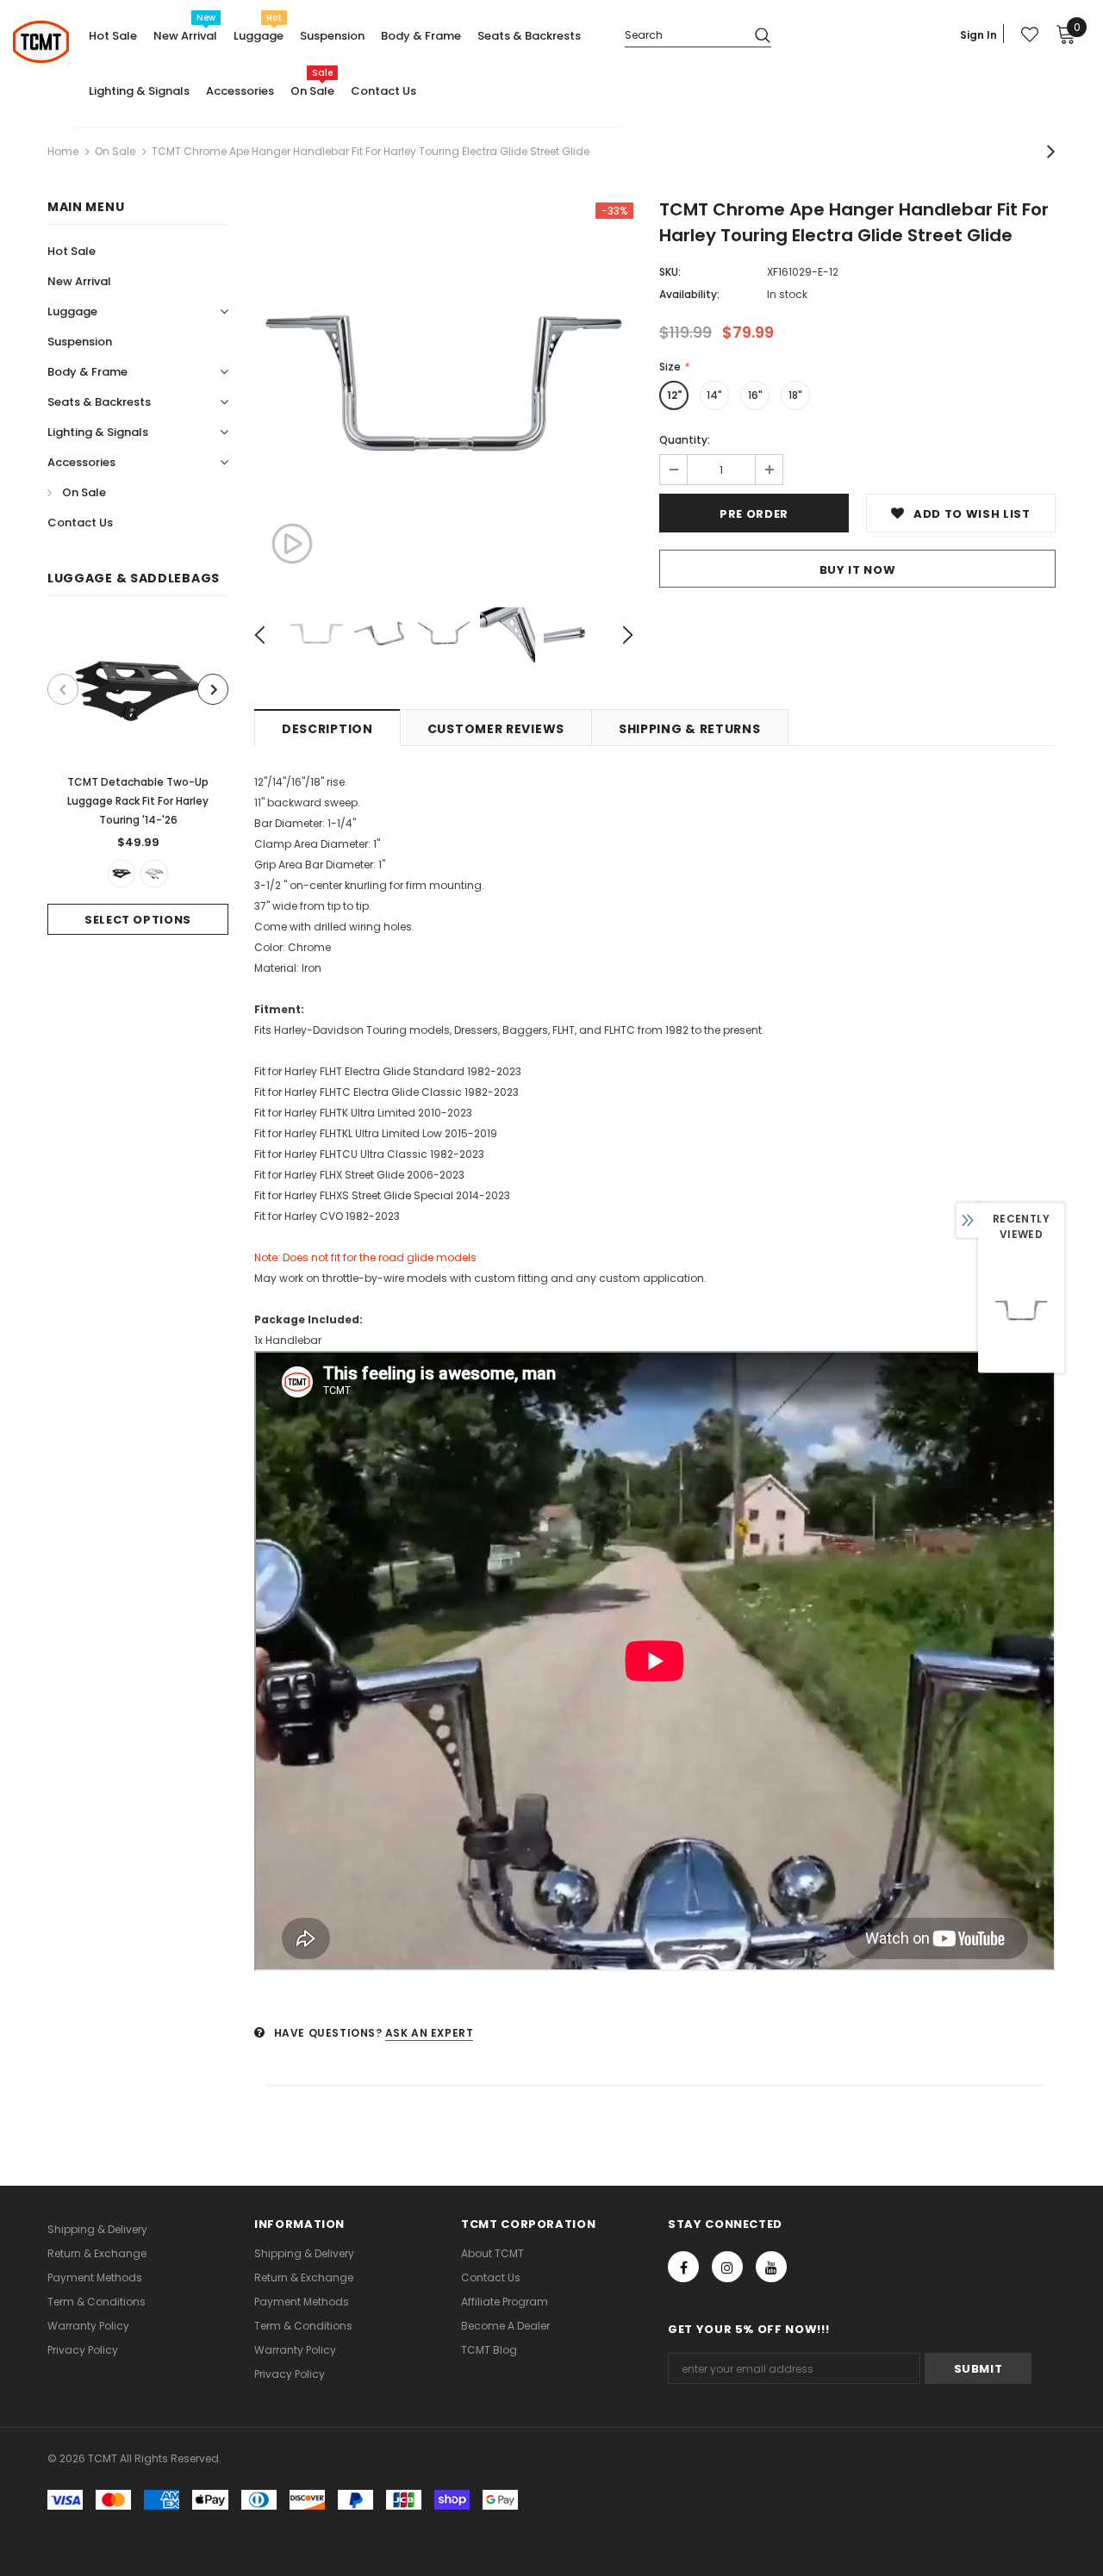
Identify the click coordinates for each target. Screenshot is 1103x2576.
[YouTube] (771, 2267)
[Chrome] (154, 874)
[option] (138, 778)
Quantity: (685, 440)
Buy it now (858, 570)
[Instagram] (727, 2267)
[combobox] (683, 34)
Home (63, 151)
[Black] (122, 874)
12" (674, 395)
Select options (138, 920)
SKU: (670, 272)
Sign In (978, 35)
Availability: (689, 294)
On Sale (115, 151)
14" (714, 395)
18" (795, 395)
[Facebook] (683, 2267)
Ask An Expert (430, 2033)
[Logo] (41, 42)
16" (755, 395)
